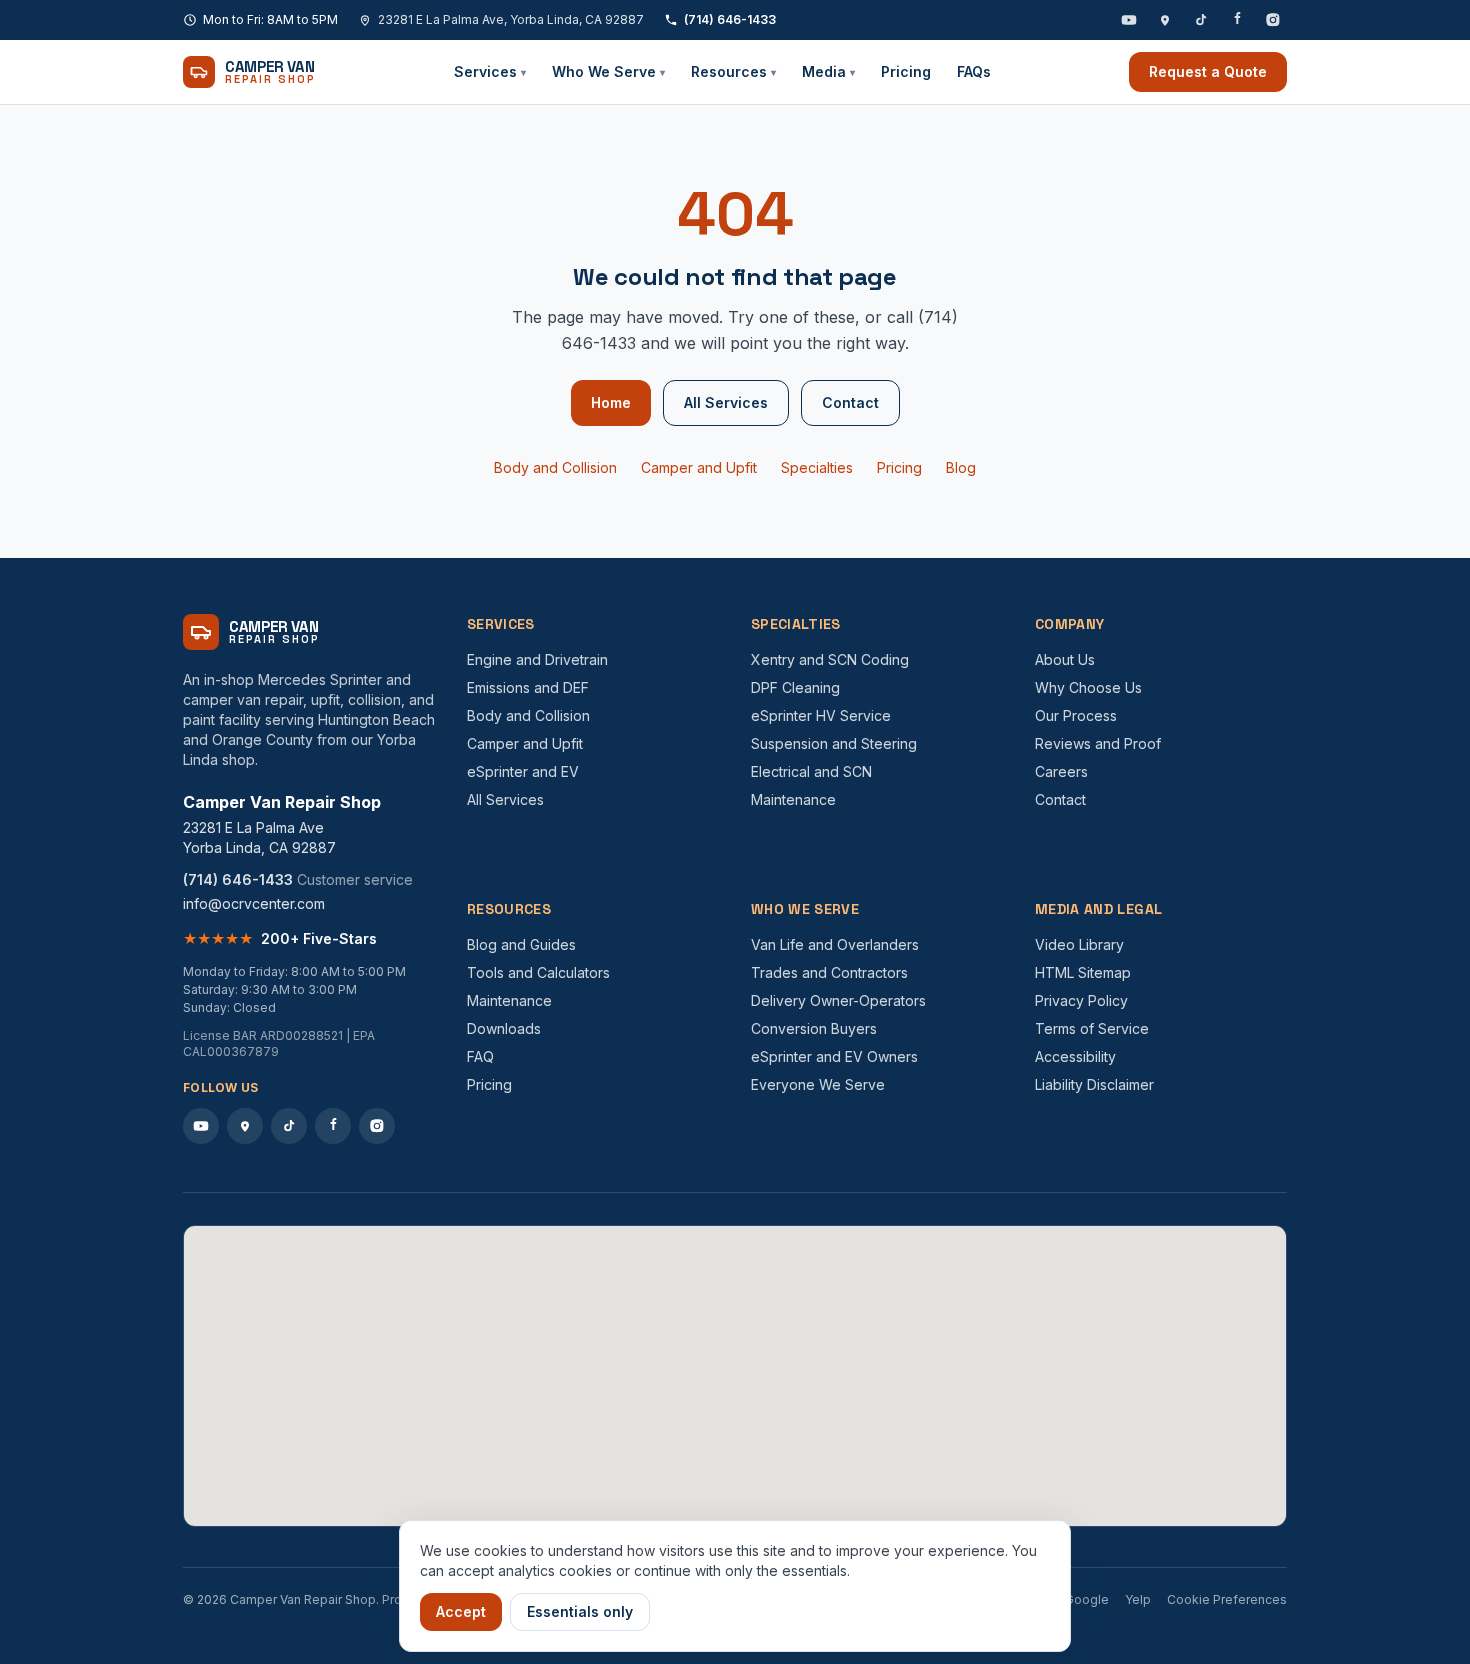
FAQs (974, 71)
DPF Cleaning (795, 687)
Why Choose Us (1088, 687)
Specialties (817, 467)
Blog (961, 467)
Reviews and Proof (1098, 743)
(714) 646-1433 (730, 19)
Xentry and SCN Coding (830, 659)
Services (490, 71)
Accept (461, 1611)
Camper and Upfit (699, 467)
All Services (726, 402)
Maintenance (793, 799)
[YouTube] (1129, 20)
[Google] (1165, 20)
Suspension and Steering (834, 743)
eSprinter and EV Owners (834, 1056)
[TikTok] (1201, 20)
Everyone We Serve (818, 1084)
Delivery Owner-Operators (838, 1000)
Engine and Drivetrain (537, 659)
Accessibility (1075, 1056)
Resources (733, 71)
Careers (1061, 771)
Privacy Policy (1081, 1000)
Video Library (1079, 944)
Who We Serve (608, 71)
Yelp (1138, 1599)
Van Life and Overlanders (835, 944)
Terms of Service (1092, 1028)
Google (1087, 1599)
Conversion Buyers (814, 1028)
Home (611, 402)
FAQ (480, 1056)
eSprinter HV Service (821, 715)
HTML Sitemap (1083, 972)
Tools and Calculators (538, 972)
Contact (850, 402)
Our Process (1076, 715)
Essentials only (580, 1611)
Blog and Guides (521, 944)
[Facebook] (1237, 20)
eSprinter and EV (523, 771)
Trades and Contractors (829, 972)
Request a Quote (1208, 71)
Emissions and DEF (528, 687)
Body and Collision (555, 467)
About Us (1065, 659)
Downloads (504, 1028)
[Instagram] (1273, 20)
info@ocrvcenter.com (254, 903)
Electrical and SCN (811, 771)
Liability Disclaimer (1094, 1084)
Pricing (906, 71)
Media (828, 71)
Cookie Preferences (1227, 1599)
